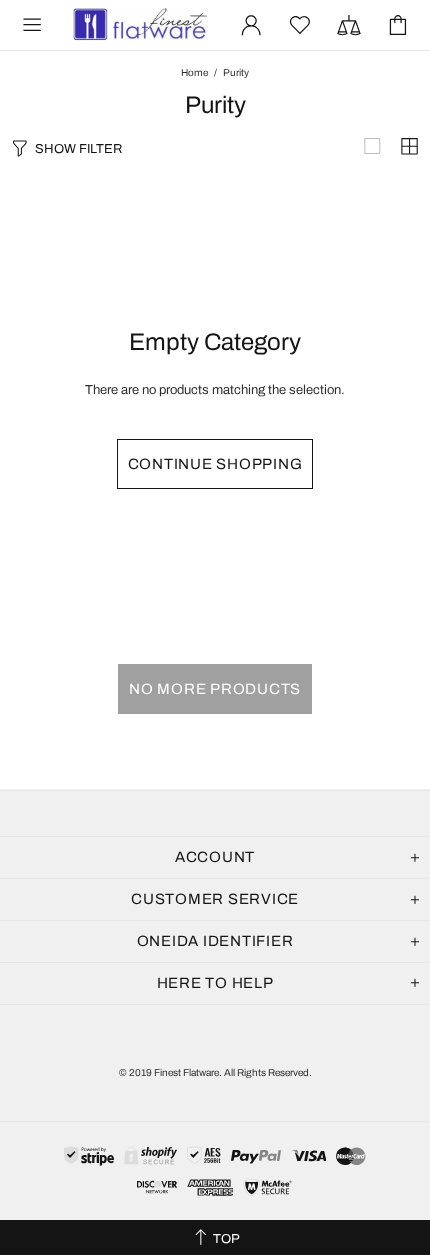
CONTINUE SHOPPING (215, 464)
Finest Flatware (139, 25)
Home (194, 72)
